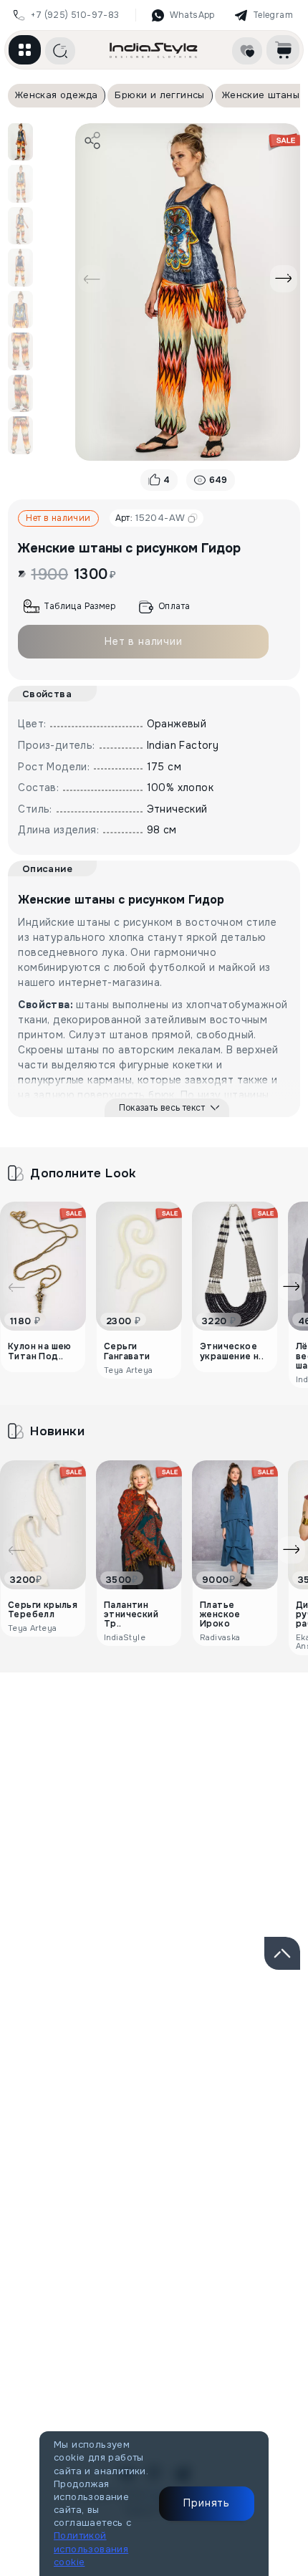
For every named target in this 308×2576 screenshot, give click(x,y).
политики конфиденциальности (169, 2089)
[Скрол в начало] (282, 1953)
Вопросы (249, 1743)
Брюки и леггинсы (159, 95)
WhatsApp (192, 15)
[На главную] (154, 50)
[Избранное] (247, 51)
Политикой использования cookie (91, 2548)
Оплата (174, 606)
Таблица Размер (80, 606)
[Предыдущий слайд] (92, 279)
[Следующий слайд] (284, 279)
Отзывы (98, 1743)
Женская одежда (57, 95)
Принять (207, 2503)
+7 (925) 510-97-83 (75, 15)
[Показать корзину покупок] (283, 50)
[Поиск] (60, 51)
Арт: (150, 518)
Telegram (273, 15)
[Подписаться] (271, 2040)
